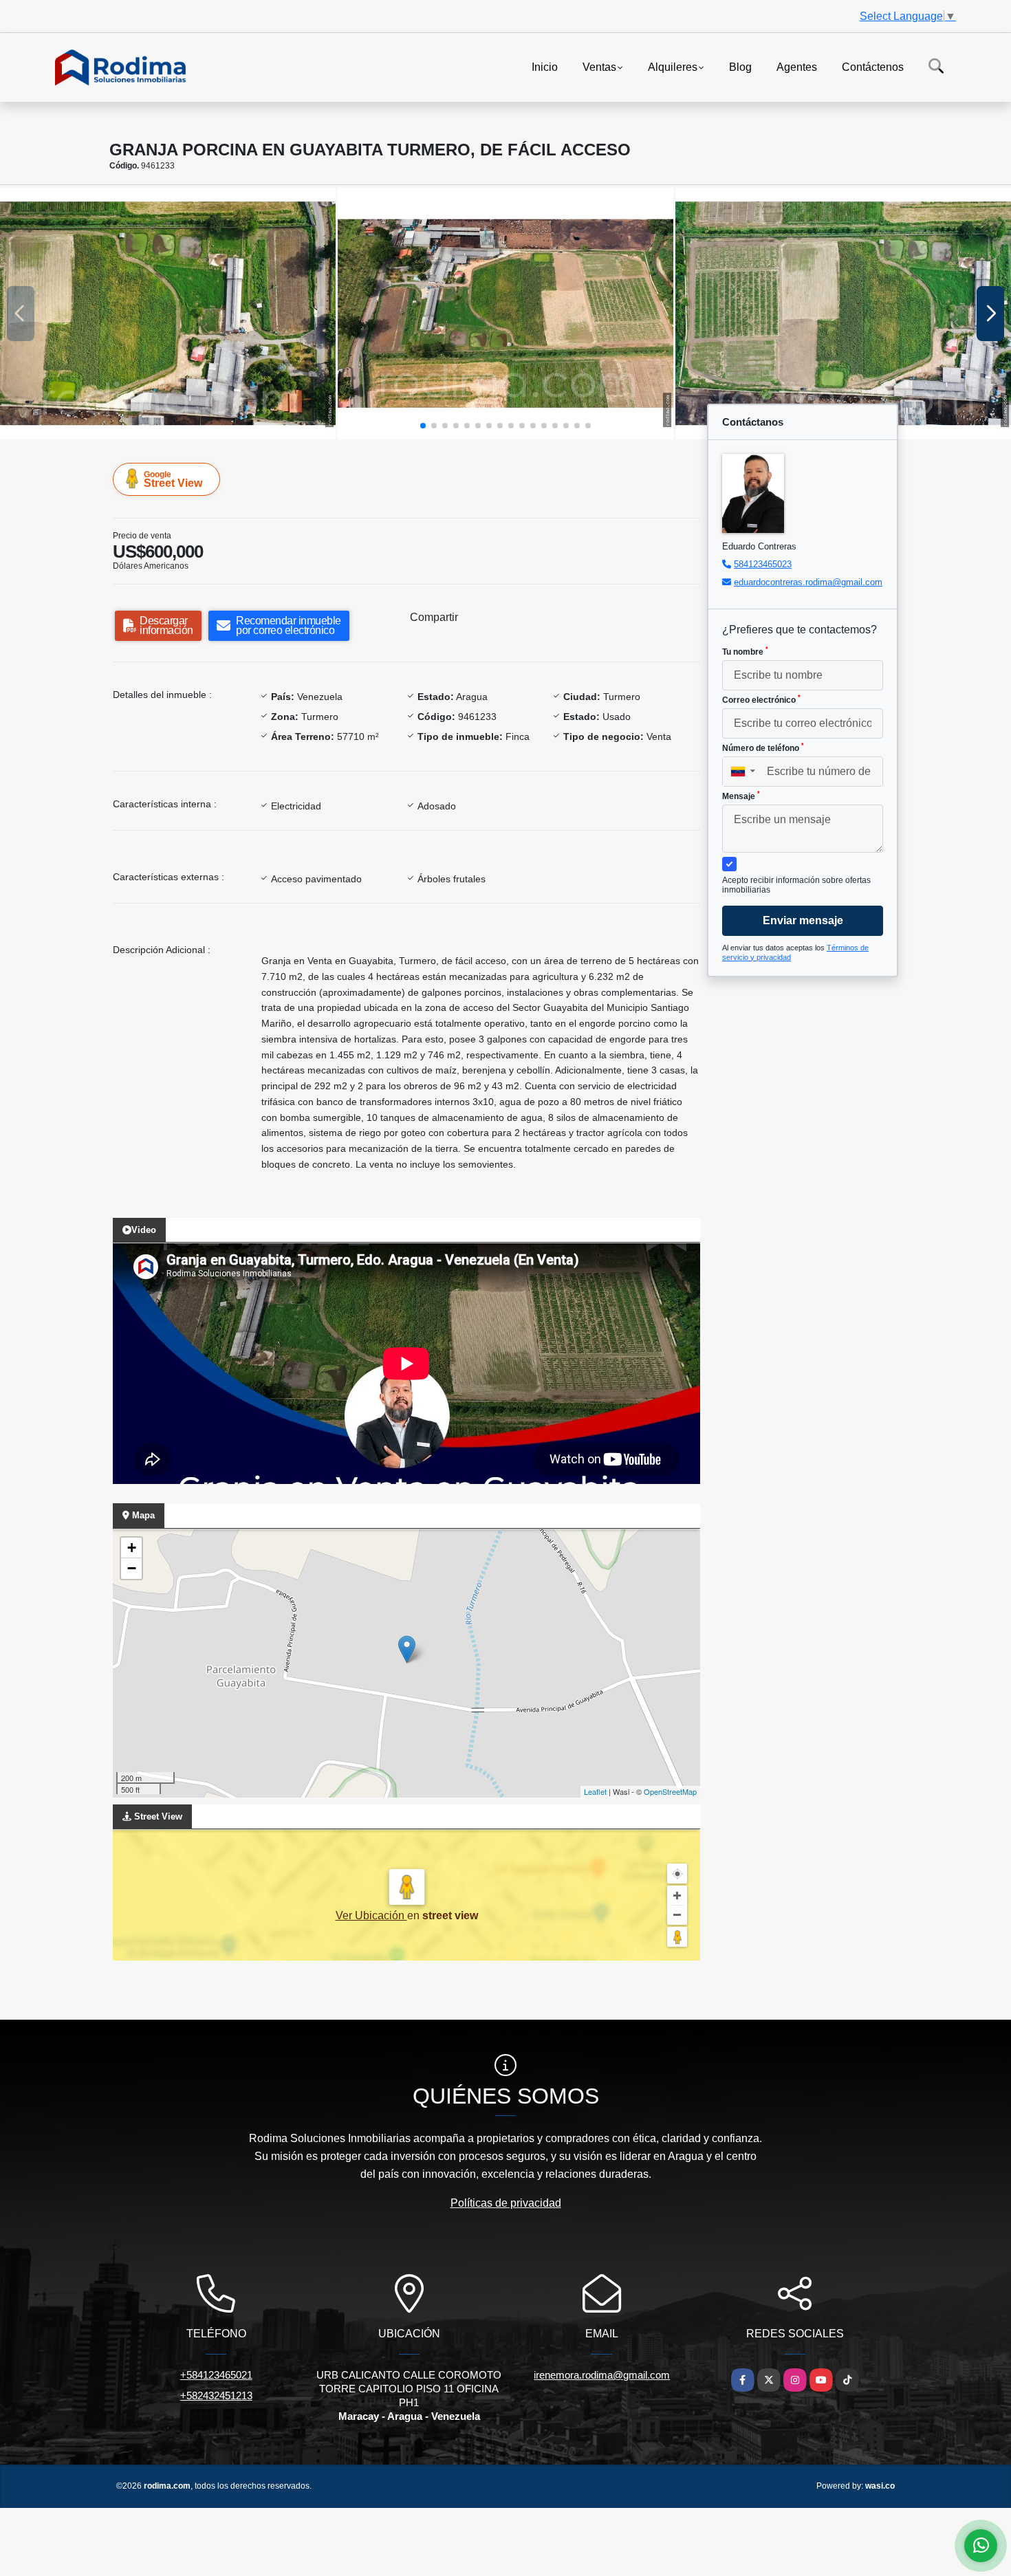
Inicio (545, 66)
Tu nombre (745, 651)
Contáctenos (873, 66)
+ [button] (132, 1548)
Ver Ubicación (371, 1915)
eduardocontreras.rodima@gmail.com (808, 582)
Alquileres (673, 66)
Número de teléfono (763, 747)
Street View (173, 479)
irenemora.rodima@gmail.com (602, 2375)
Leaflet (595, 1791)
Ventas (599, 66)
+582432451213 (216, 2395)
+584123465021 (216, 2375)
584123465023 (763, 564)
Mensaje (741, 796)
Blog (740, 66)
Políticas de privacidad (506, 2203)
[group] (168, 314)
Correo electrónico (761, 699)
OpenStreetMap (670, 1791)
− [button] (132, 1568)
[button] (423, 426)
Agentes (797, 66)
